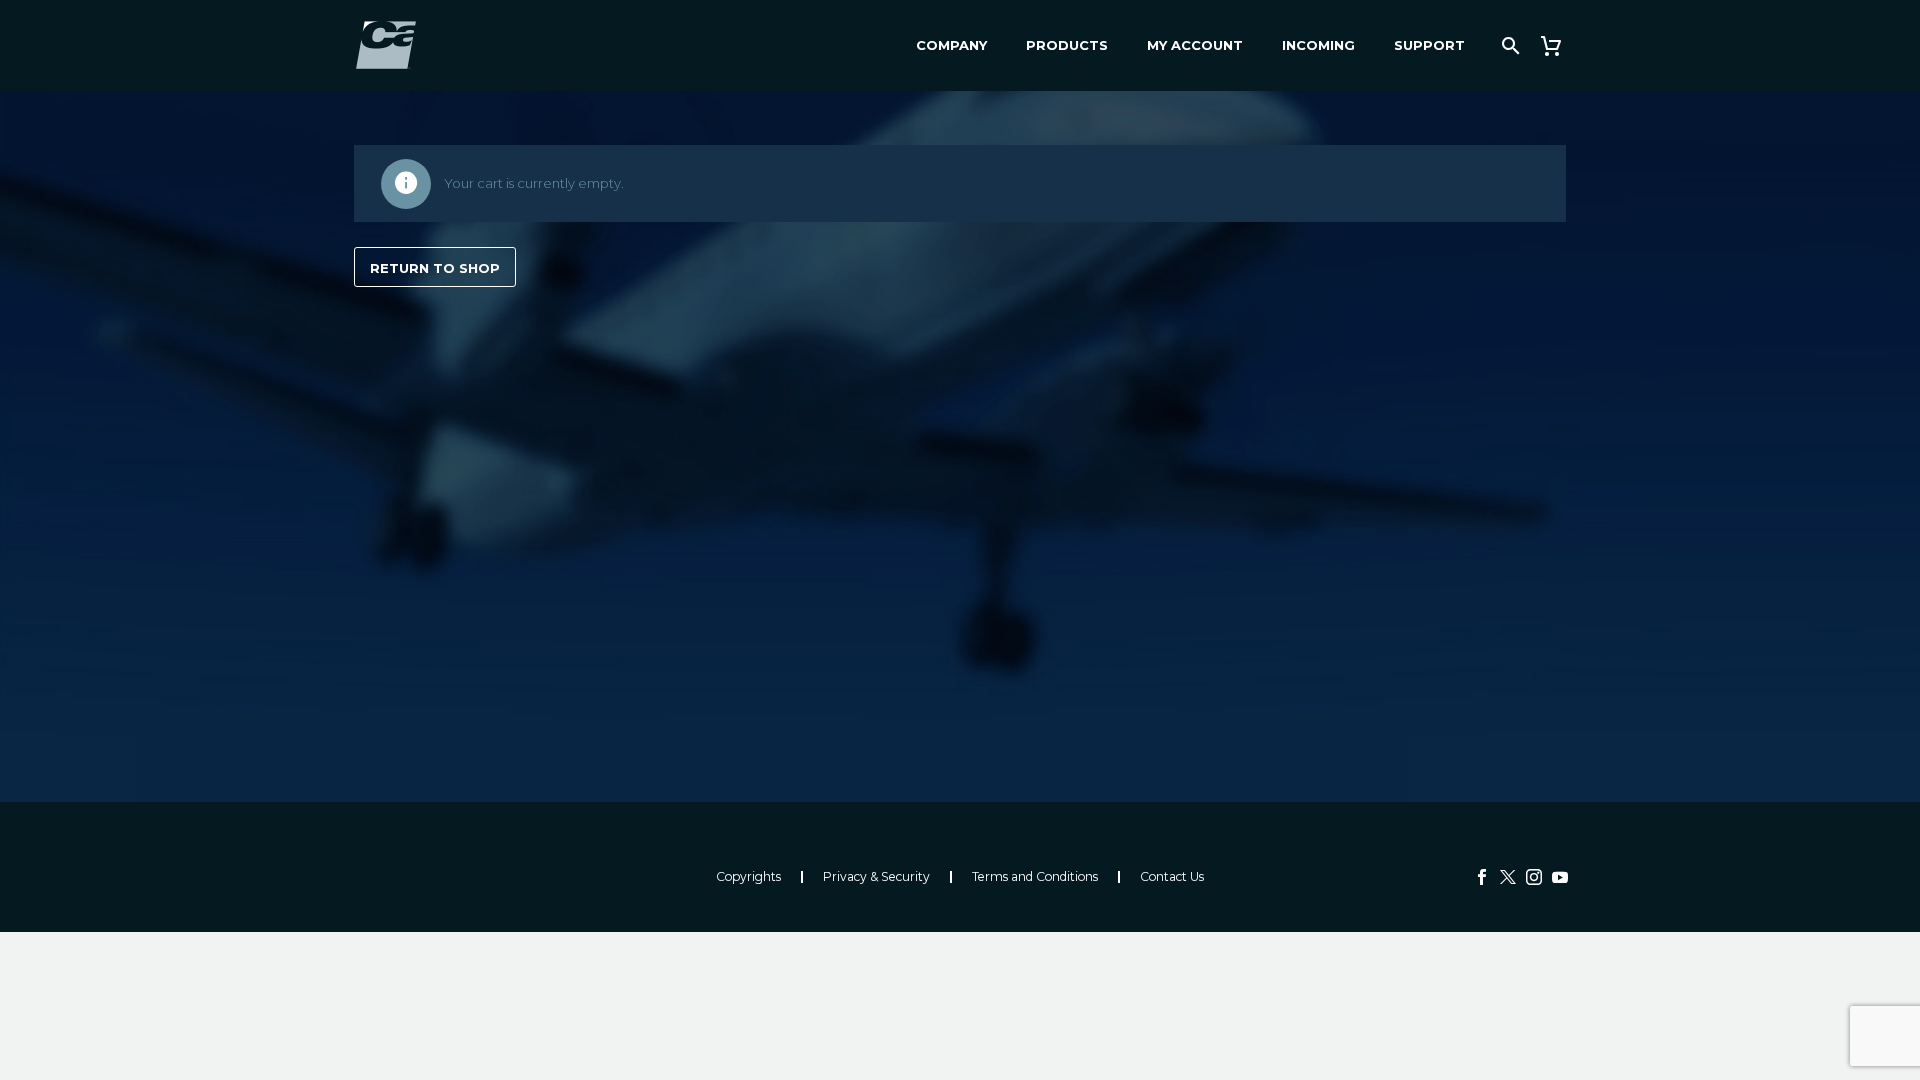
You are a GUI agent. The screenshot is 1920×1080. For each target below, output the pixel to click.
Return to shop (435, 268)
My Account (1195, 45)
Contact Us (1172, 877)
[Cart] (1558, 45)
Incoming (1318, 45)
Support (1429, 45)
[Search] (1508, 45)
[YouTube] (1560, 877)
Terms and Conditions (1035, 877)
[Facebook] (1482, 877)
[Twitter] (1508, 877)
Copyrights (748, 877)
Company (951, 45)
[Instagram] (1534, 877)
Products (1067, 45)
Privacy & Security (876, 877)
